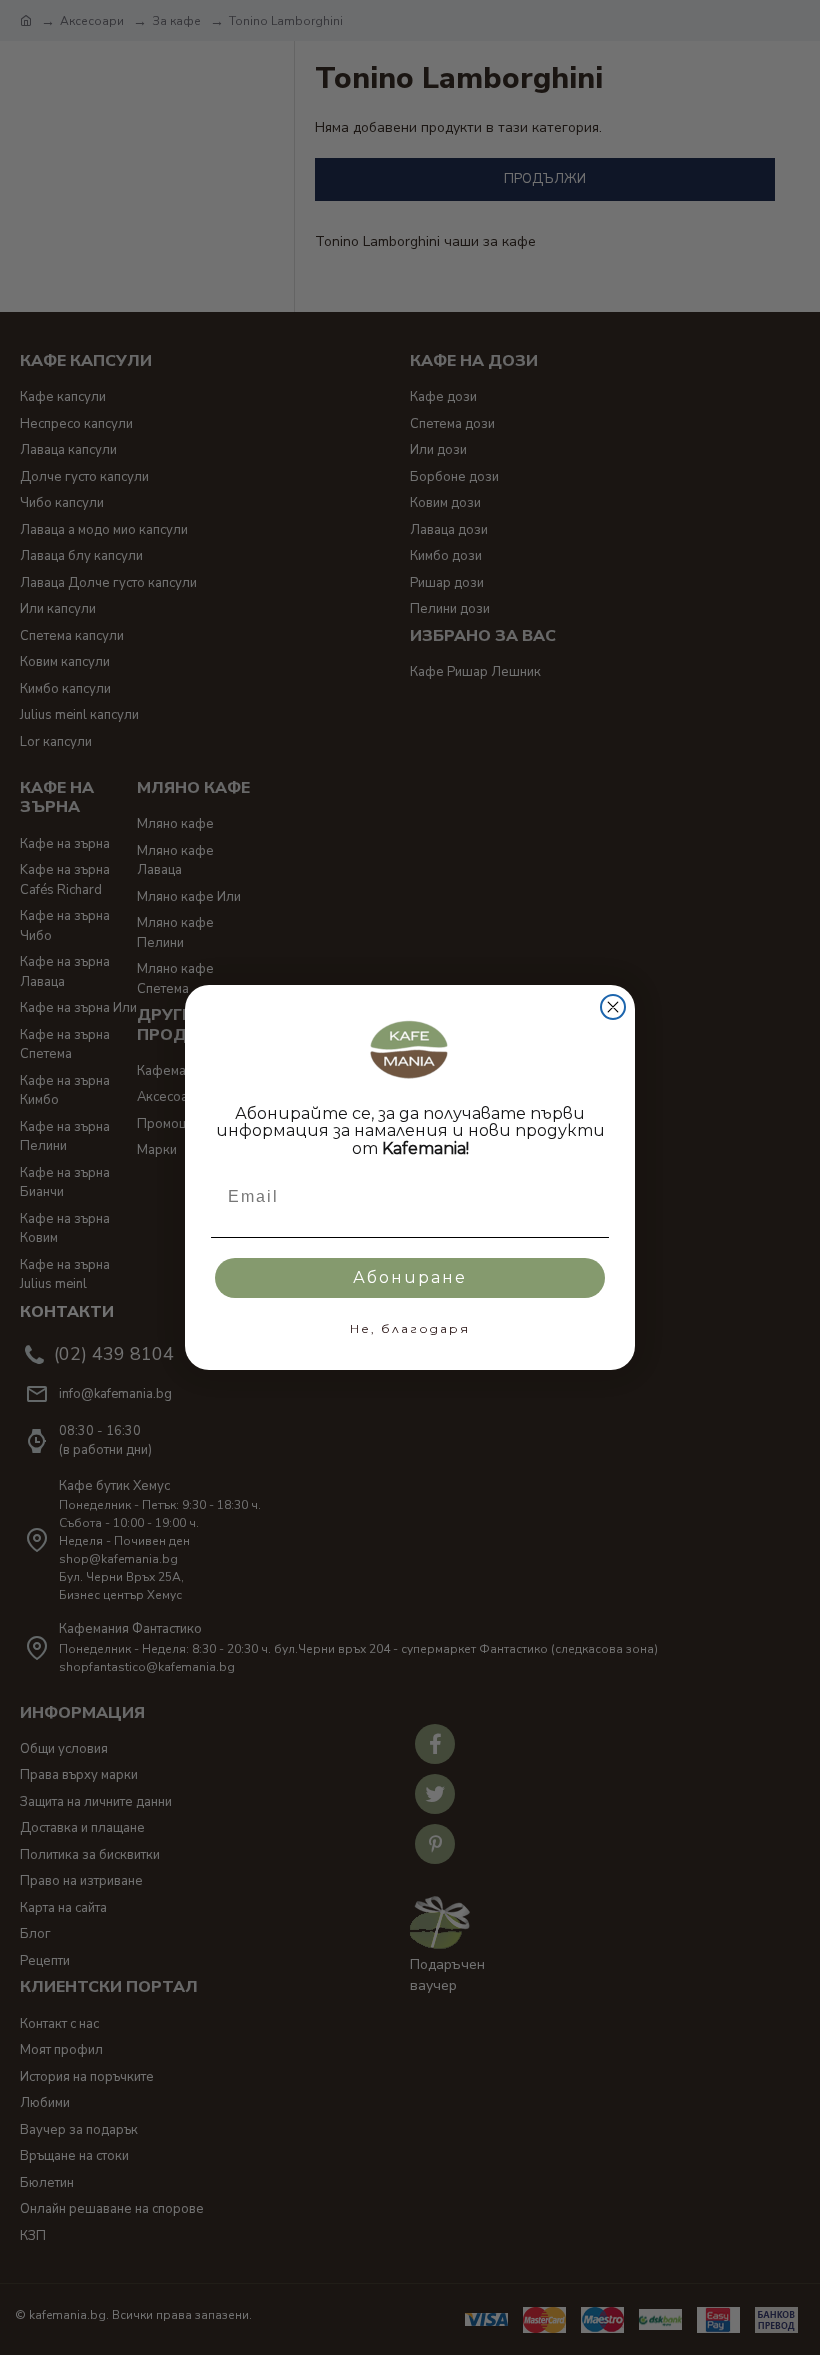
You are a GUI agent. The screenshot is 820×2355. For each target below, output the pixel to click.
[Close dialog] (613, 1007)
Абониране (410, 1277)
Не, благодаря (410, 1328)
